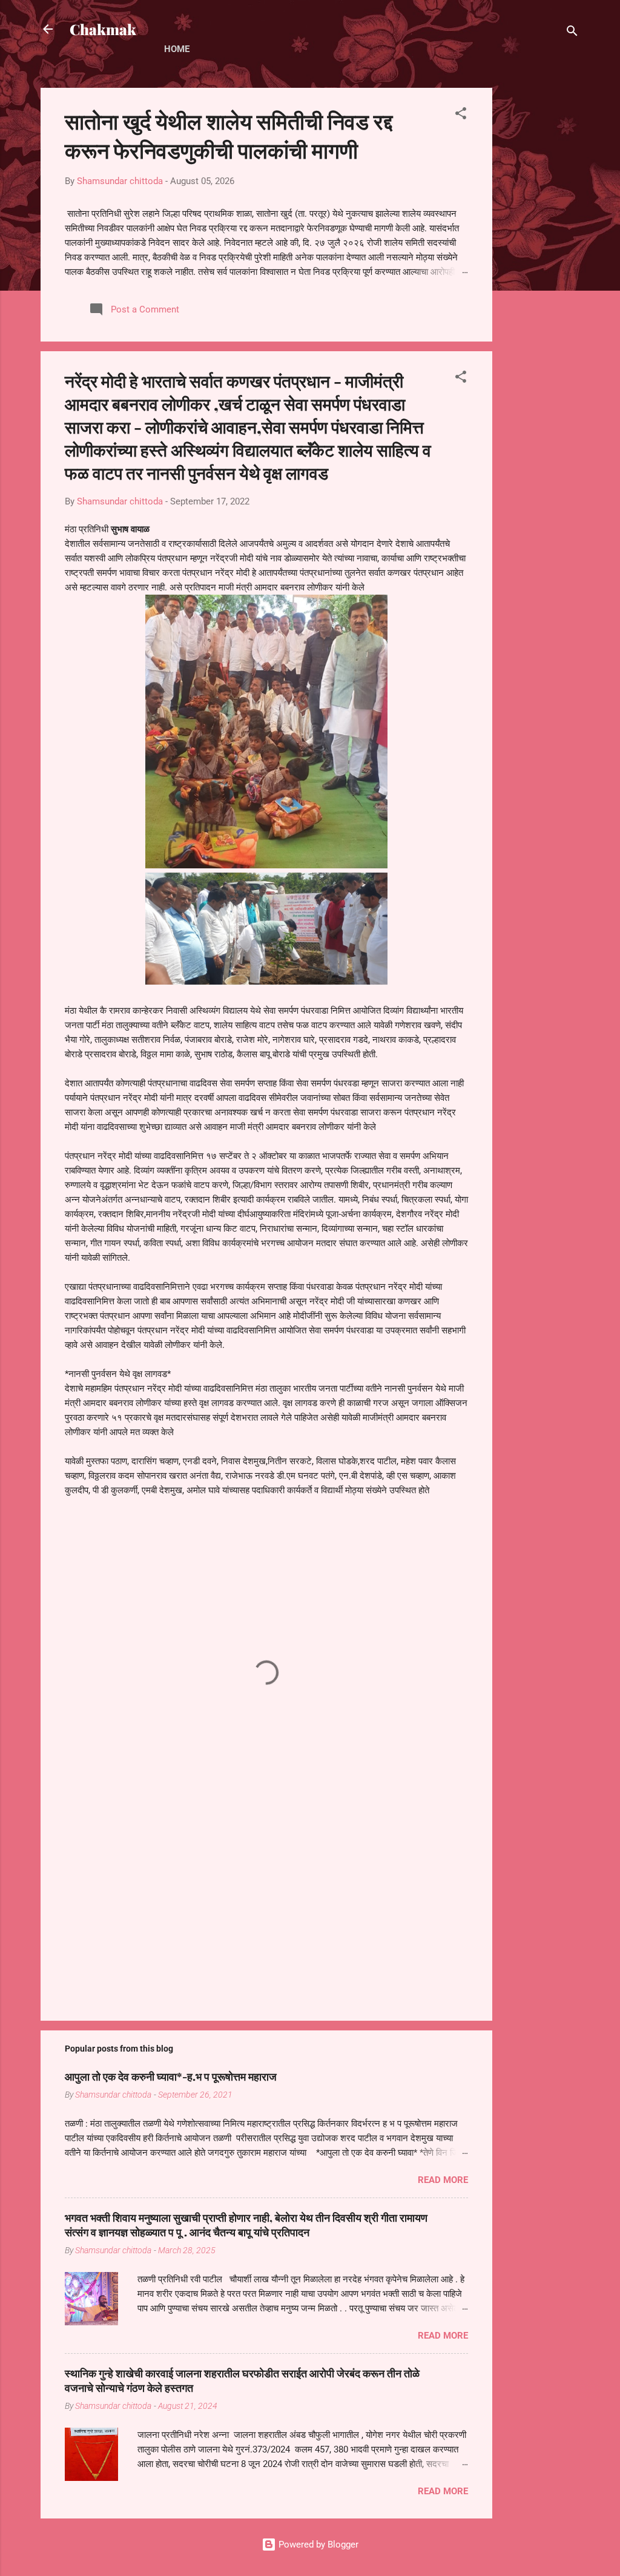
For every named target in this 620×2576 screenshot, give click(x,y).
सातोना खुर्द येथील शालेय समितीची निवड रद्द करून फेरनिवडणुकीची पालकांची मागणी (229, 135)
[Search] (572, 33)
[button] (461, 115)
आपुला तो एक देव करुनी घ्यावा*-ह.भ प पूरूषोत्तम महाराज (171, 2076)
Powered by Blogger (317, 2545)
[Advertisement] (541, 269)
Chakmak (103, 29)
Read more (443, 2180)
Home (177, 49)
